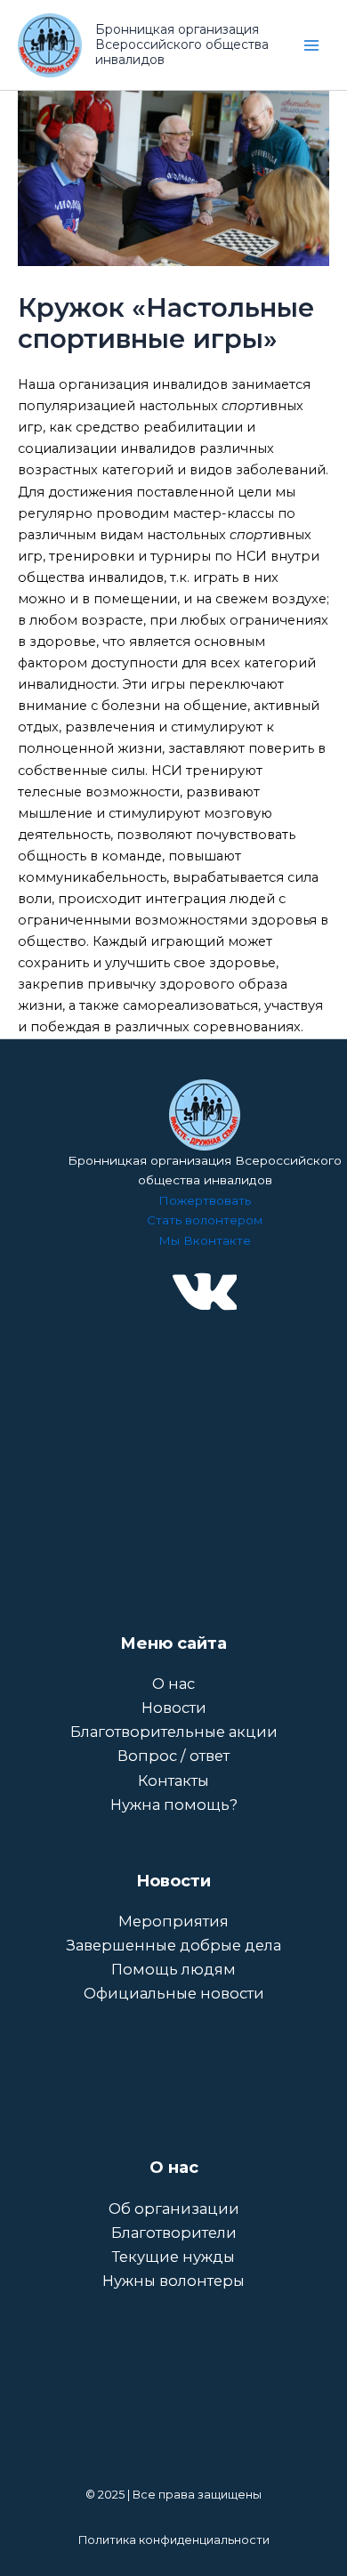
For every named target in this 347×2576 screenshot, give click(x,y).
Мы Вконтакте (205, 1240)
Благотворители (174, 2233)
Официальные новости (174, 1993)
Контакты (173, 1781)
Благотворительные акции (174, 1732)
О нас (173, 1684)
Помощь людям (173, 1969)
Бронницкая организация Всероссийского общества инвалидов (182, 44)
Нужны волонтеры (173, 2281)
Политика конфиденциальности (174, 2540)
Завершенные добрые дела (173, 1945)
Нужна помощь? (174, 1805)
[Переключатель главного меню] (311, 44)
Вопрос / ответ (173, 1756)
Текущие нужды (173, 2257)
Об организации (174, 2209)
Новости (174, 1708)
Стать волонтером (205, 1220)
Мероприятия (173, 1921)
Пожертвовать (205, 1200)
